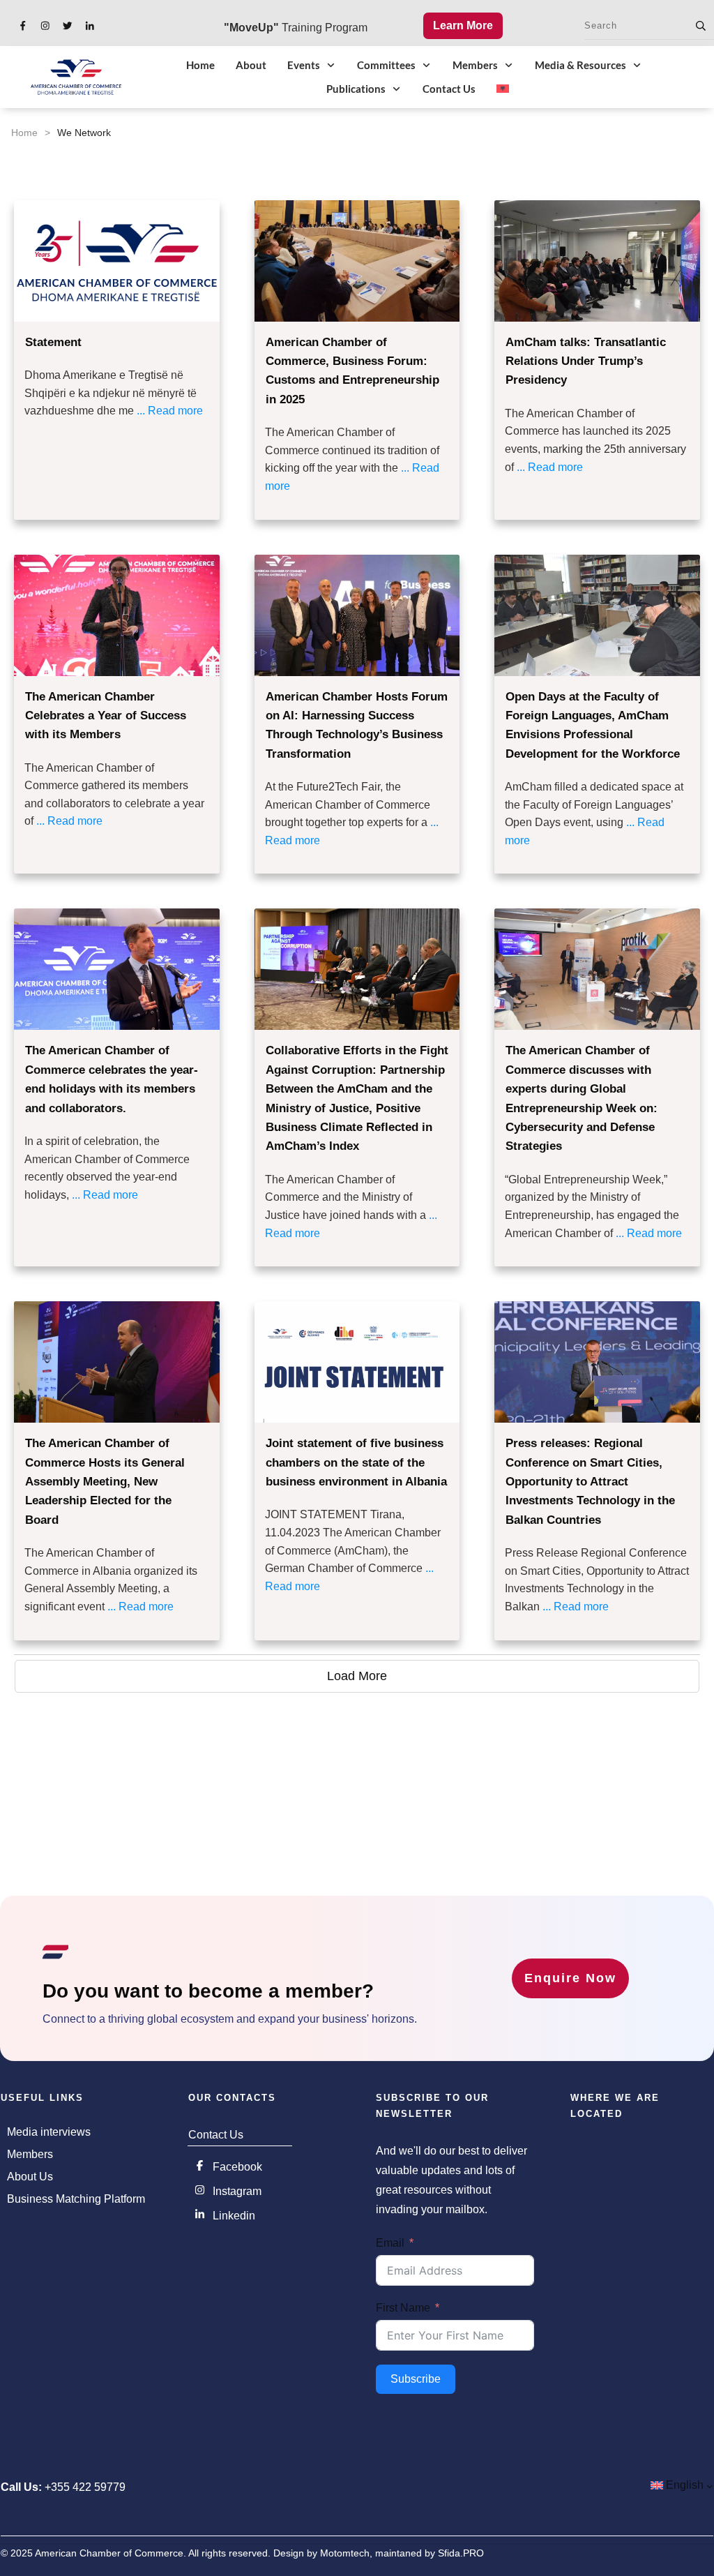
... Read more (170, 411)
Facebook (237, 2167)
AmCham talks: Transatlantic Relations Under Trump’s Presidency (586, 361)
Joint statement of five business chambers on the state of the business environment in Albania (356, 1462)
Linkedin (234, 2216)
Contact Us (216, 2135)
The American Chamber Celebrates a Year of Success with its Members (106, 716)
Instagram (237, 2191)
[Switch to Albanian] (503, 89)
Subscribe (416, 2379)
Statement (53, 342)
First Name (403, 2308)
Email (390, 2243)
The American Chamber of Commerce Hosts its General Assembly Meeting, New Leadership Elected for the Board (105, 1482)
